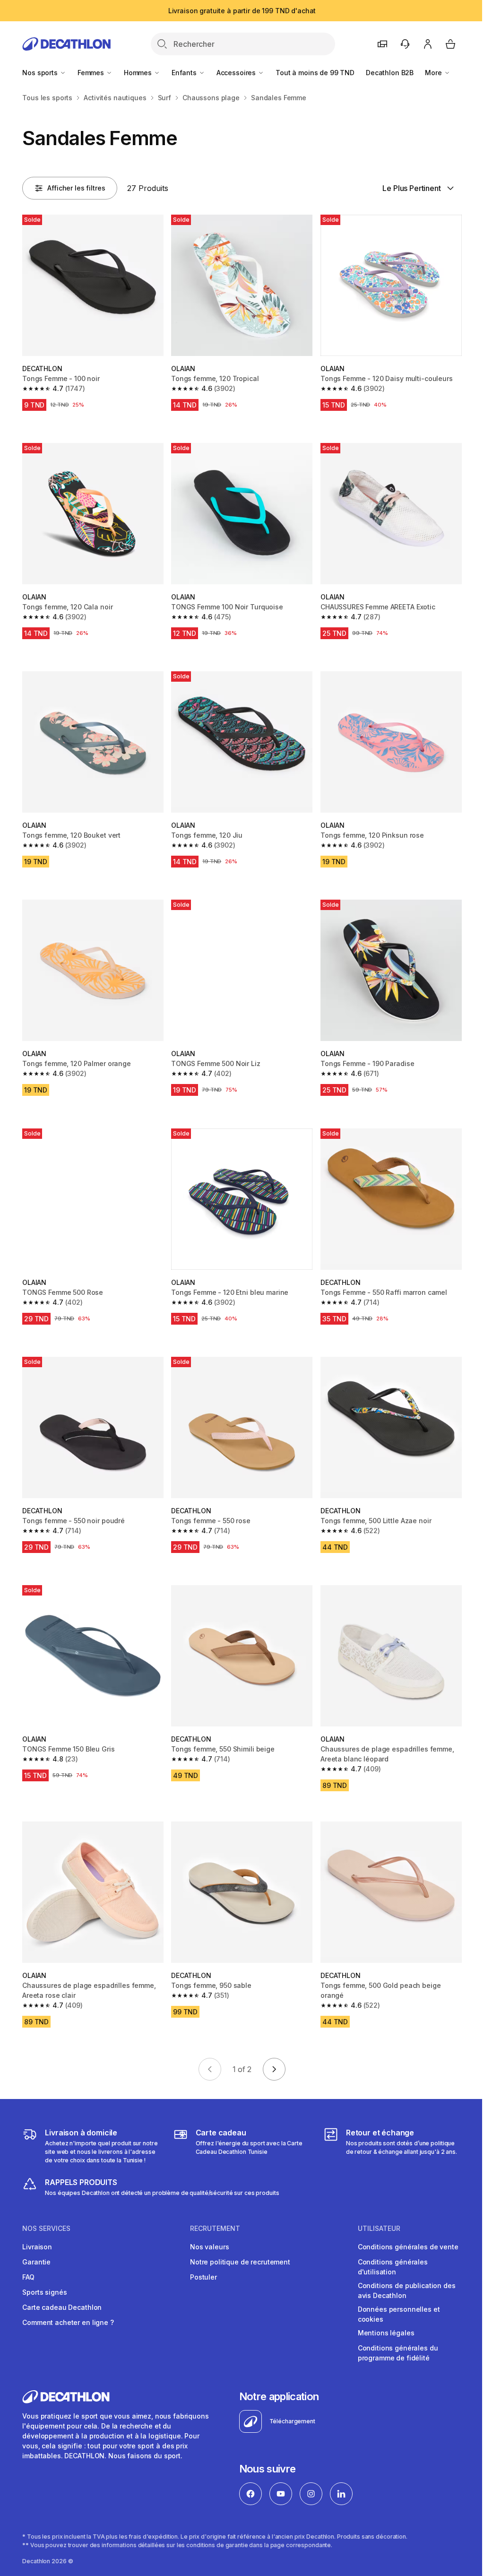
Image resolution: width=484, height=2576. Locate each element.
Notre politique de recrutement (240, 2262)
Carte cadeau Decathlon (62, 2307)
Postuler (203, 2277)
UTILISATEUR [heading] (379, 2229)
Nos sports (41, 73)
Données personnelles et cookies (399, 2314)
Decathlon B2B (390, 73)
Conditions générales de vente (408, 2247)
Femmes (92, 73)
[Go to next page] (274, 2069)
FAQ (28, 2277)
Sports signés (44, 2292)
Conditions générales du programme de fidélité (398, 2353)
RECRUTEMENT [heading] (215, 2229)
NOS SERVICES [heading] (46, 2229)
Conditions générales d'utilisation (393, 2267)
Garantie (36, 2262)
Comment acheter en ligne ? (68, 2322)
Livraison (37, 2247)
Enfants (185, 73)
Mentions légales (386, 2333)
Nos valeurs (209, 2247)
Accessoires (237, 73)
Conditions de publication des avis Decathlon (407, 2290)
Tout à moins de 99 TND (315, 73)
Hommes (139, 73)
